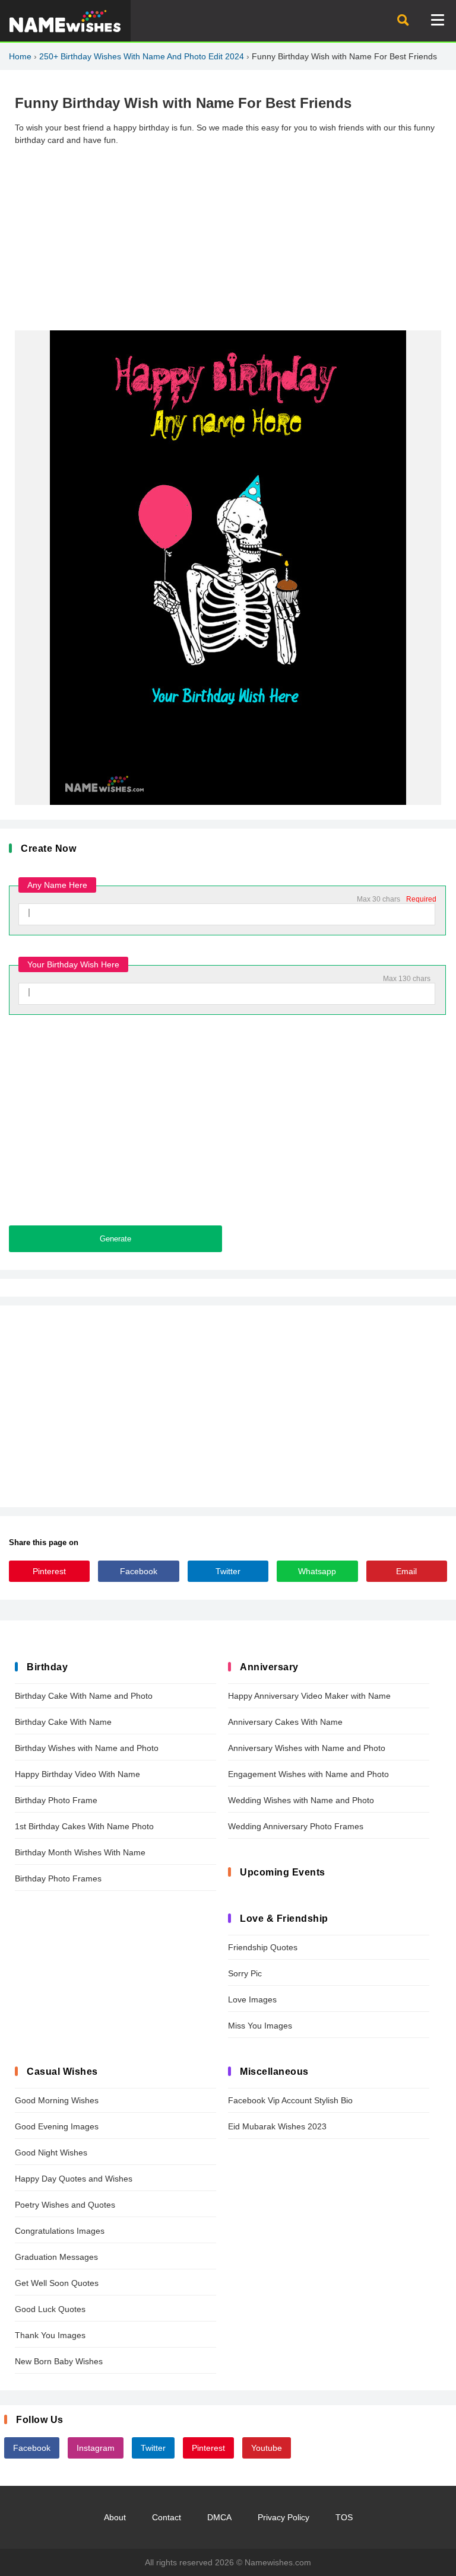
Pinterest (49, 1571)
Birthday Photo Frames (58, 1878)
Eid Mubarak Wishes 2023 (277, 2126)
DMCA (219, 2517)
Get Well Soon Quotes (57, 2283)
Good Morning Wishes (57, 2100)
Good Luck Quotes (50, 2309)
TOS (344, 2517)
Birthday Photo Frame (56, 1800)
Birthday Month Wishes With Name (80, 1852)
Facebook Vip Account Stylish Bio (290, 2100)
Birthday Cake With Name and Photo (84, 1696)
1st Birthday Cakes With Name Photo (84, 1826)
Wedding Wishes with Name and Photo (301, 1800)
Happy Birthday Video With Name (77, 1774)
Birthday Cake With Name (63, 1722)
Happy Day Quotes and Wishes (74, 2179)
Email (406, 1571)
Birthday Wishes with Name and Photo (87, 1748)
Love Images (252, 1999)
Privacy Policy (284, 2517)
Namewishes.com (278, 2562)
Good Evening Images (57, 2126)
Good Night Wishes (51, 2152)
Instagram (96, 2448)
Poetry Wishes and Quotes (65, 2205)
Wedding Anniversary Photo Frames (296, 1826)
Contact (167, 2517)
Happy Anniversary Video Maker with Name (309, 1696)
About (115, 2517)
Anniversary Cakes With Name (285, 1722)
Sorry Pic (245, 1973)
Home (20, 56)
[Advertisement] (228, 238)
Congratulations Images (60, 2231)
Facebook (139, 1571)
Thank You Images (50, 2335)
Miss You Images (260, 2026)
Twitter (228, 1571)
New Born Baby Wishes (59, 2361)
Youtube (267, 2448)
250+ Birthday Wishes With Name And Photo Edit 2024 (142, 56)
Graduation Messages (56, 2257)
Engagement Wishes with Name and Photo (308, 1774)
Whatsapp (317, 1571)
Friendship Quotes (263, 1947)
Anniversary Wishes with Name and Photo (307, 1748)
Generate (115, 1239)
